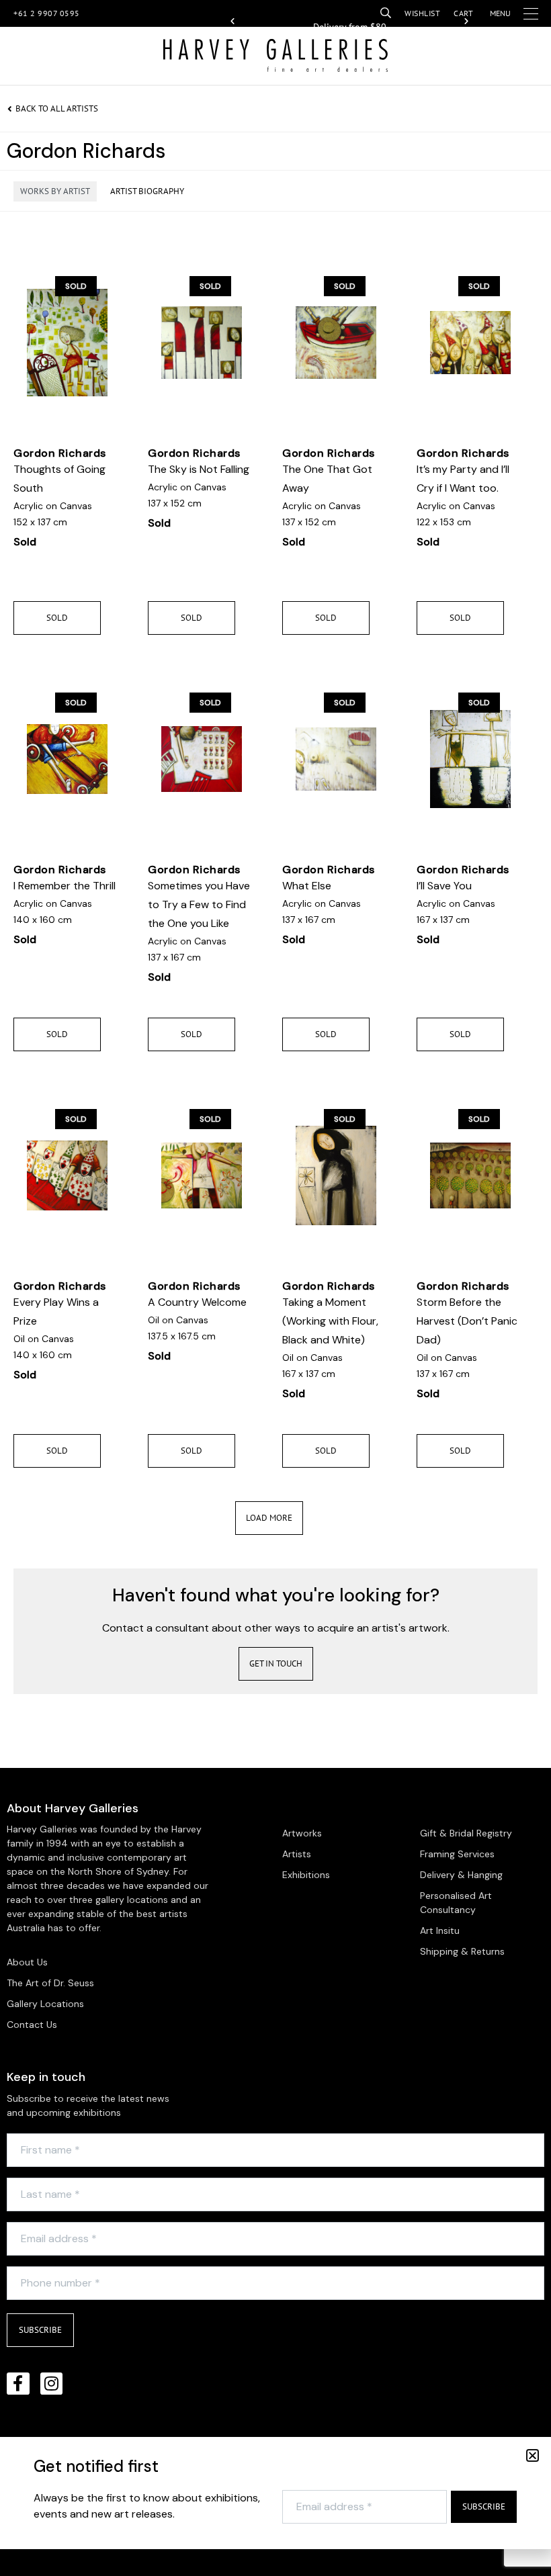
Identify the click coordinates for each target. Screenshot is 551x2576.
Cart (463, 13)
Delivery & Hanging (461, 1875)
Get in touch (276, 1663)
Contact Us (32, 2025)
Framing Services (457, 1854)
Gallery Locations (45, 2004)
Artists (297, 1854)
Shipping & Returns (462, 1951)
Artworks (302, 1833)
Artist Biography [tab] (147, 191)
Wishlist (422, 13)
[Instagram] (52, 2384)
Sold (57, 618)
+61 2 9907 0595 (47, 13)
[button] (232, 21)
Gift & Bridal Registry (466, 1833)
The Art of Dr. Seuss (50, 1983)
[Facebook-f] (18, 2384)
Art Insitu (440, 1930)
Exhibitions (306, 1875)
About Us (27, 1962)
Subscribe (40, 2330)
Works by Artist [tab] (55, 191)
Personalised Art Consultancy (456, 1903)
